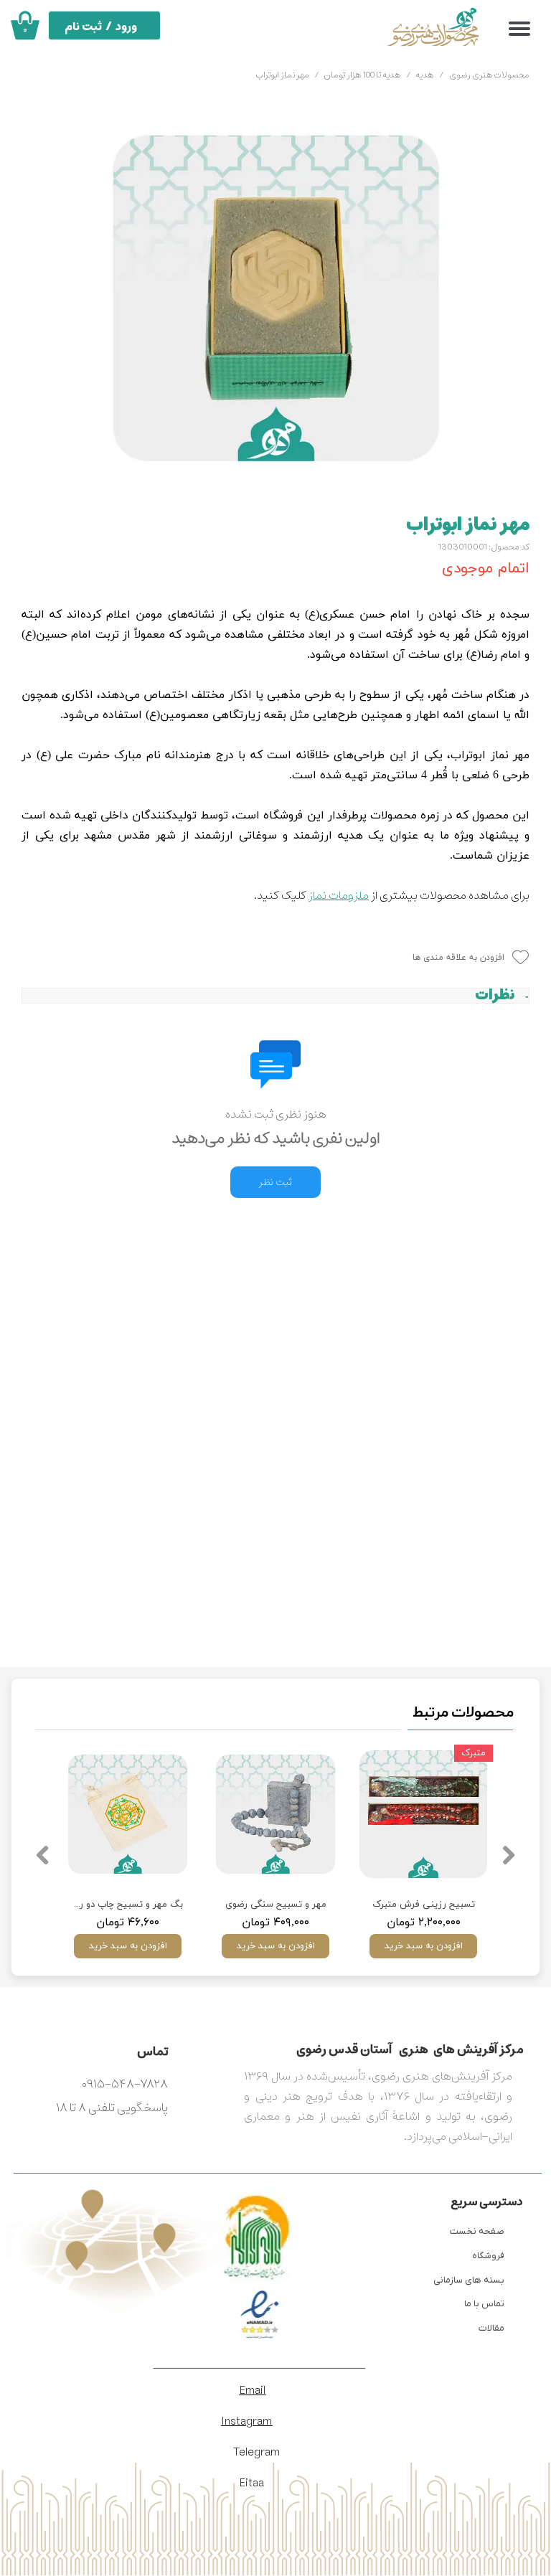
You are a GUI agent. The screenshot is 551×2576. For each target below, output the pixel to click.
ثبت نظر (275, 1182)
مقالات (491, 2328)
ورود (126, 27)
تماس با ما (484, 2304)
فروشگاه (488, 2256)
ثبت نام (83, 27)
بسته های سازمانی (469, 2280)
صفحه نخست (477, 2231)
